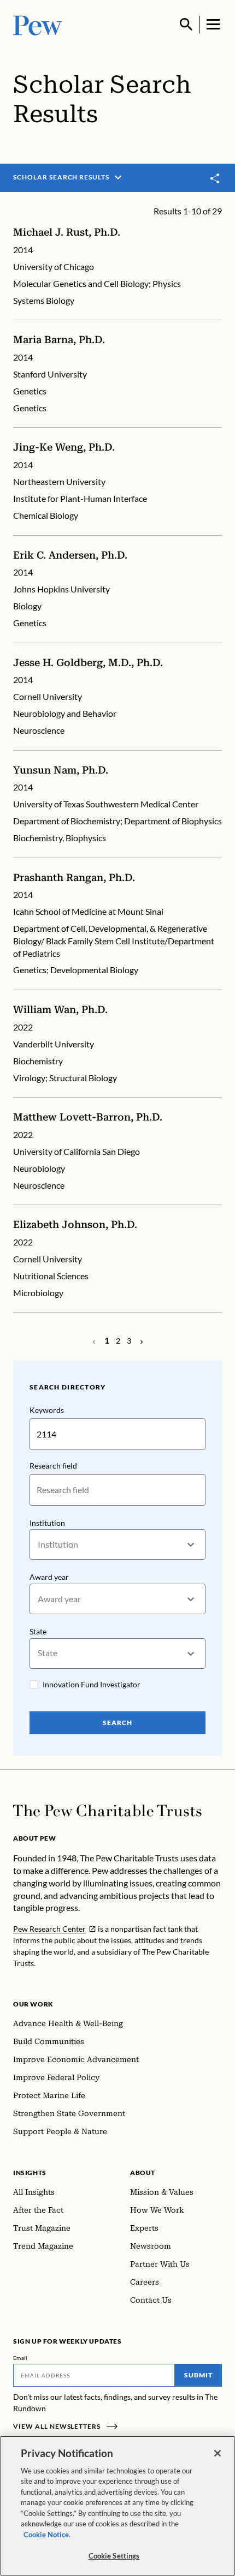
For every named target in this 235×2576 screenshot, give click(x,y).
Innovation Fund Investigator (92, 1684)
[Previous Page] (142, 1341)
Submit (198, 2375)
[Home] (107, 1811)
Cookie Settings (114, 2556)
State (38, 1631)
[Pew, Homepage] (38, 24)
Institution (47, 1523)
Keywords (47, 1410)
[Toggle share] (215, 178)
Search (117, 1723)
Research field (53, 1466)
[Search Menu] (186, 25)
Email (20, 2358)
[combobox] (39, 1545)
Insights (30, 2173)
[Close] (218, 2453)
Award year (49, 1577)
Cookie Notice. (47, 2535)
